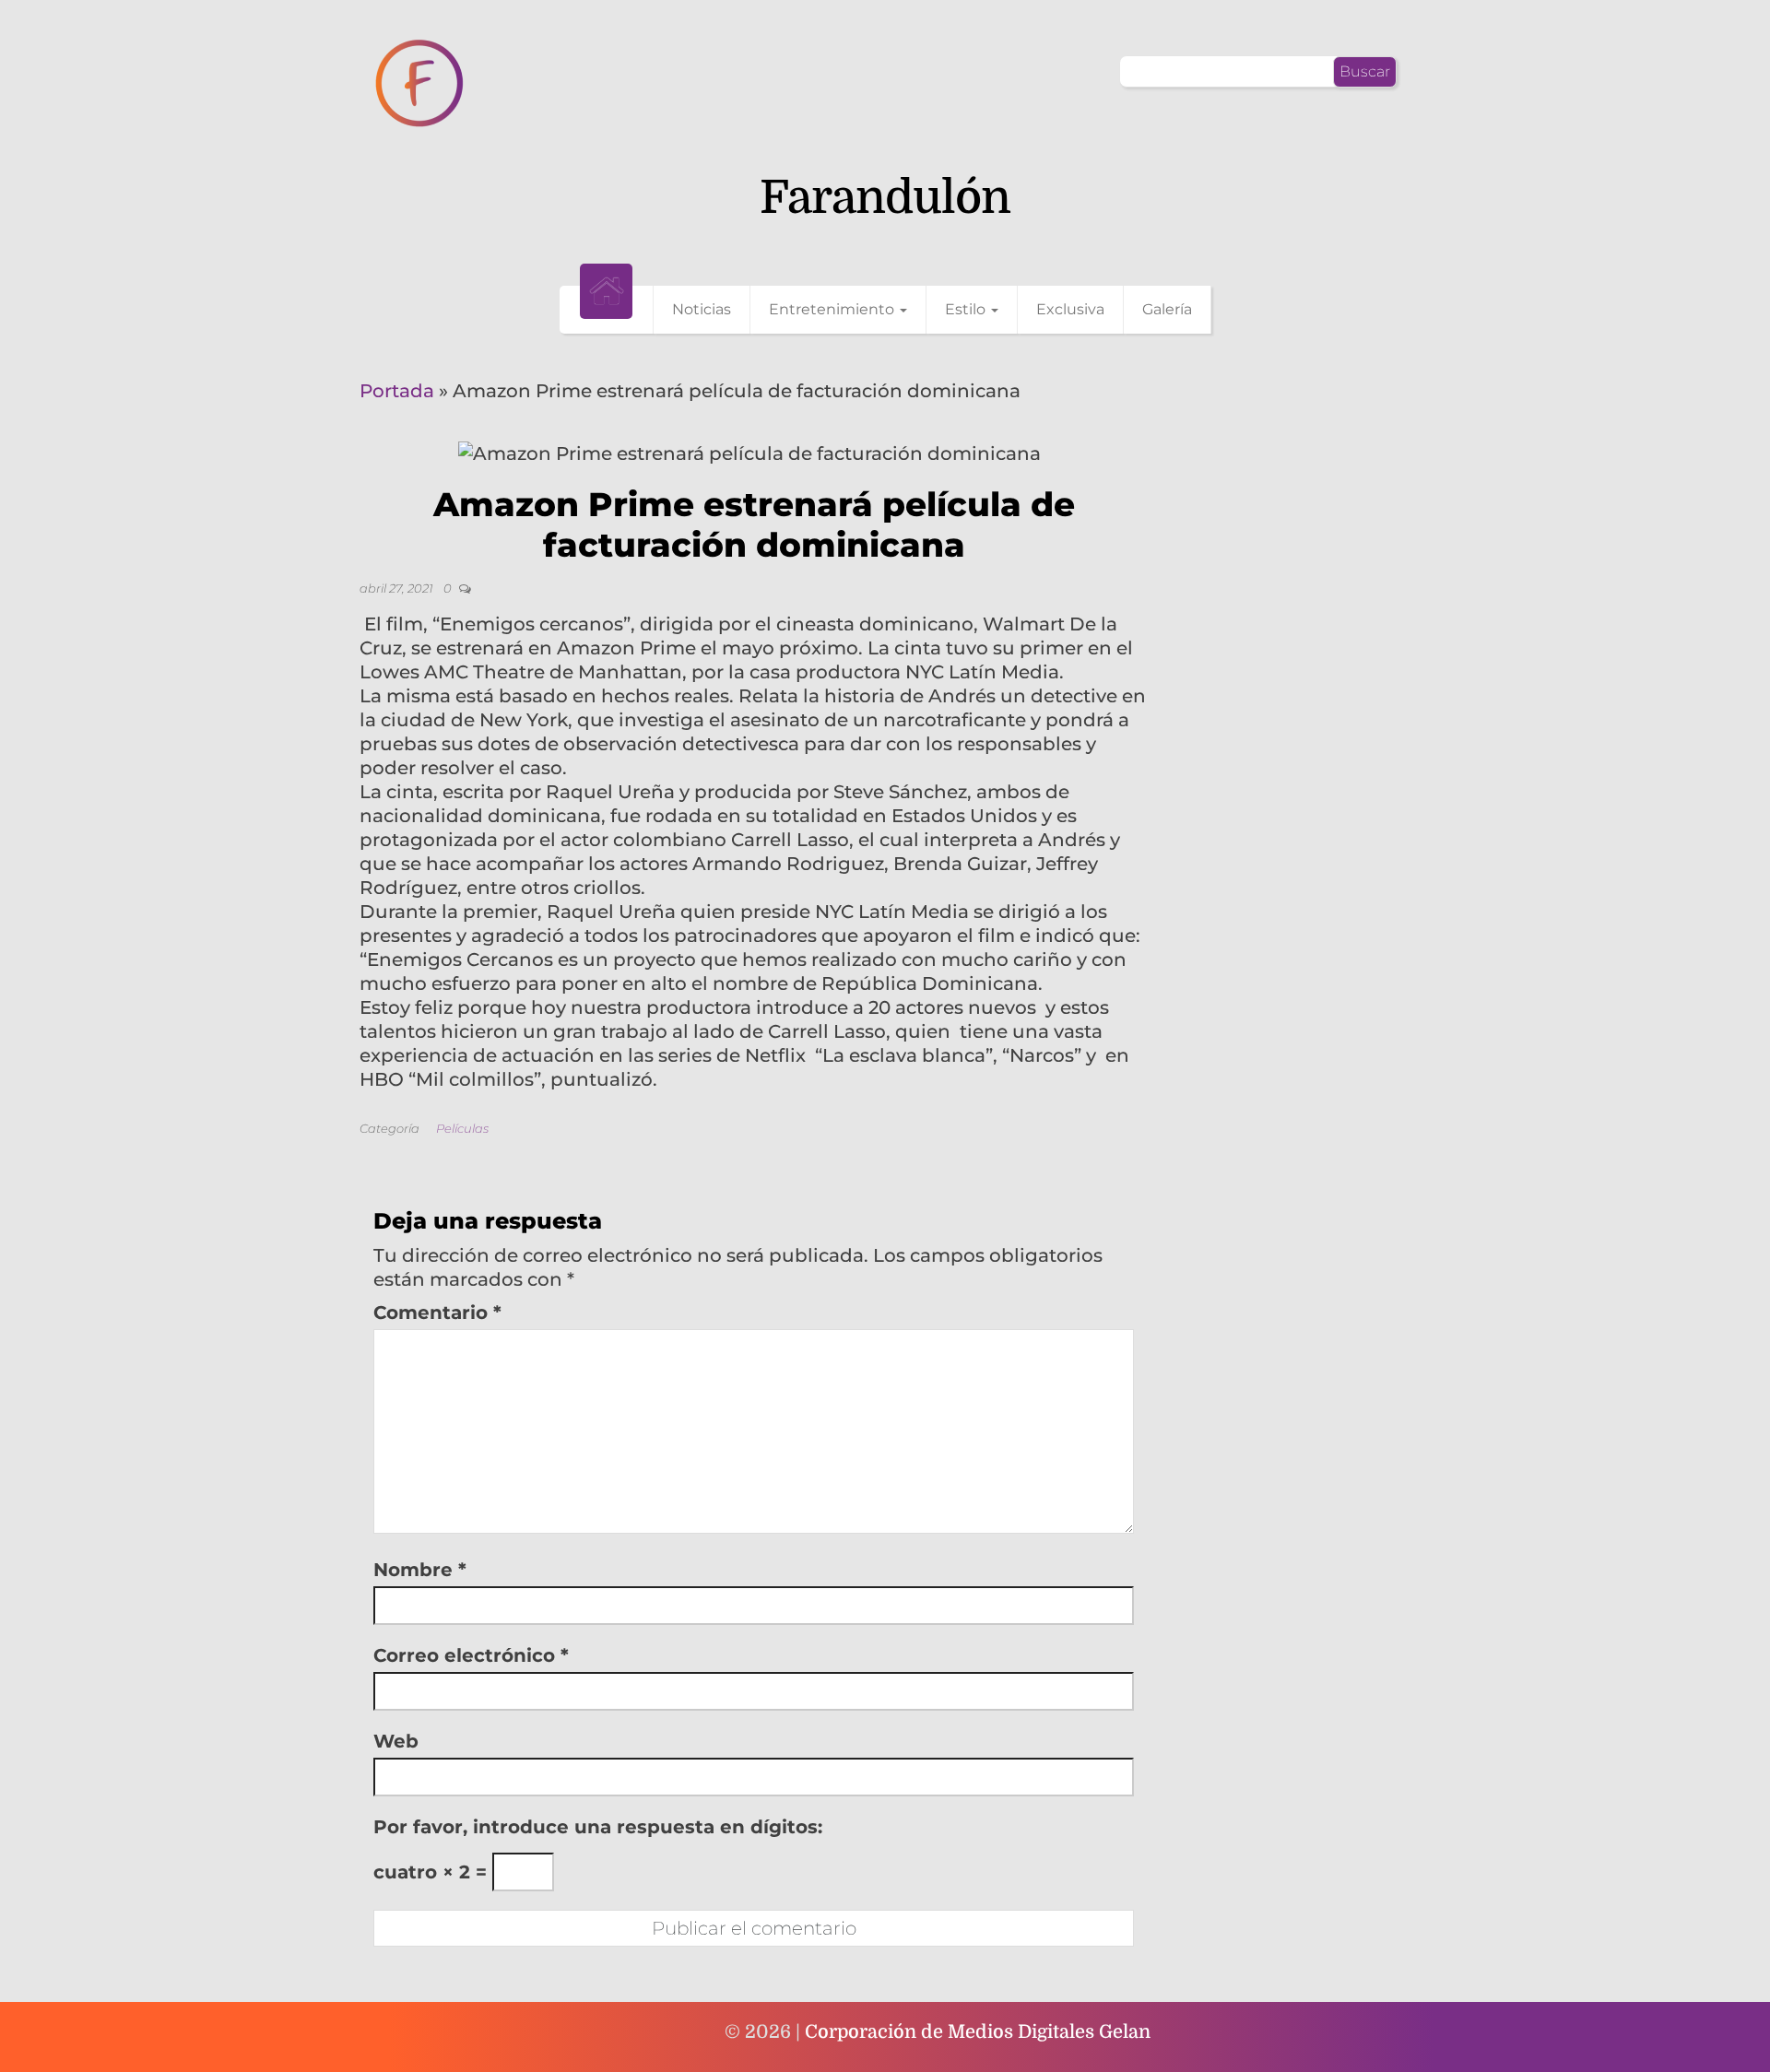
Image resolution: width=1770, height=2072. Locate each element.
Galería (1167, 309)
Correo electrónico (471, 1655)
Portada (397, 391)
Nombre (420, 1570)
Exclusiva (1070, 309)
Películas (462, 1128)
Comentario (437, 1313)
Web (396, 1741)
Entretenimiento (833, 309)
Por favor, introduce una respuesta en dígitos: (598, 1827)
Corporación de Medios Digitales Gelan (978, 2032)
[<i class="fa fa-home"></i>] (606, 291)
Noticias (702, 309)
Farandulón (885, 198)
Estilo (967, 309)
